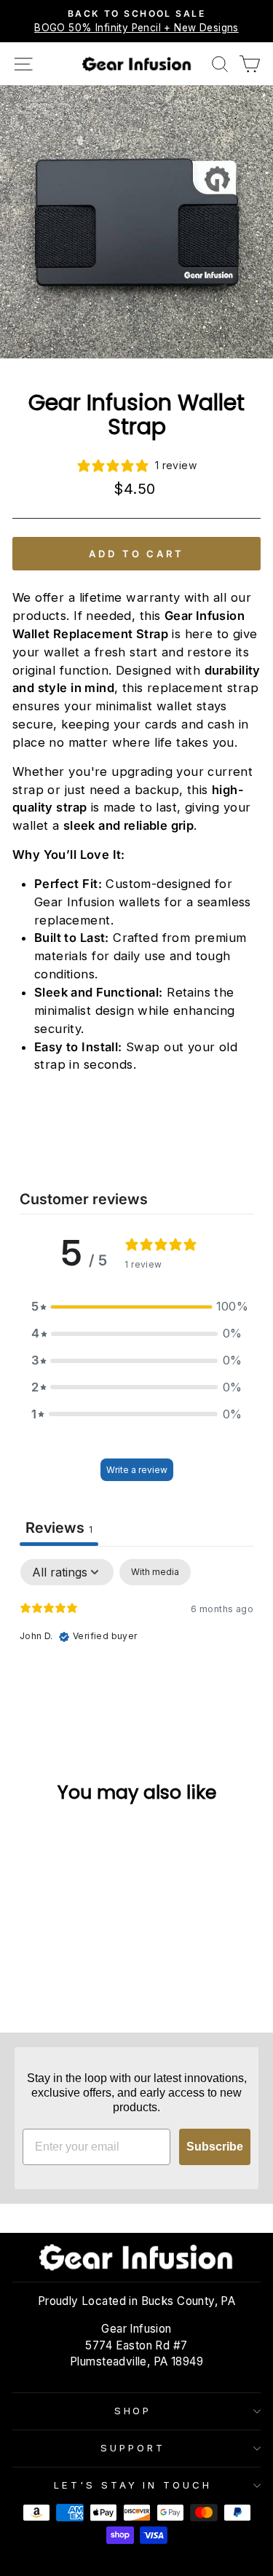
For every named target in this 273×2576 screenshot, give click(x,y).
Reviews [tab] (59, 1528)
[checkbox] (155, 1572)
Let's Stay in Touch (133, 2485)
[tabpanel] (136, 1652)
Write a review (137, 1470)
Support (133, 2448)
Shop (133, 2411)
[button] (137, 1307)
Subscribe (215, 2147)
